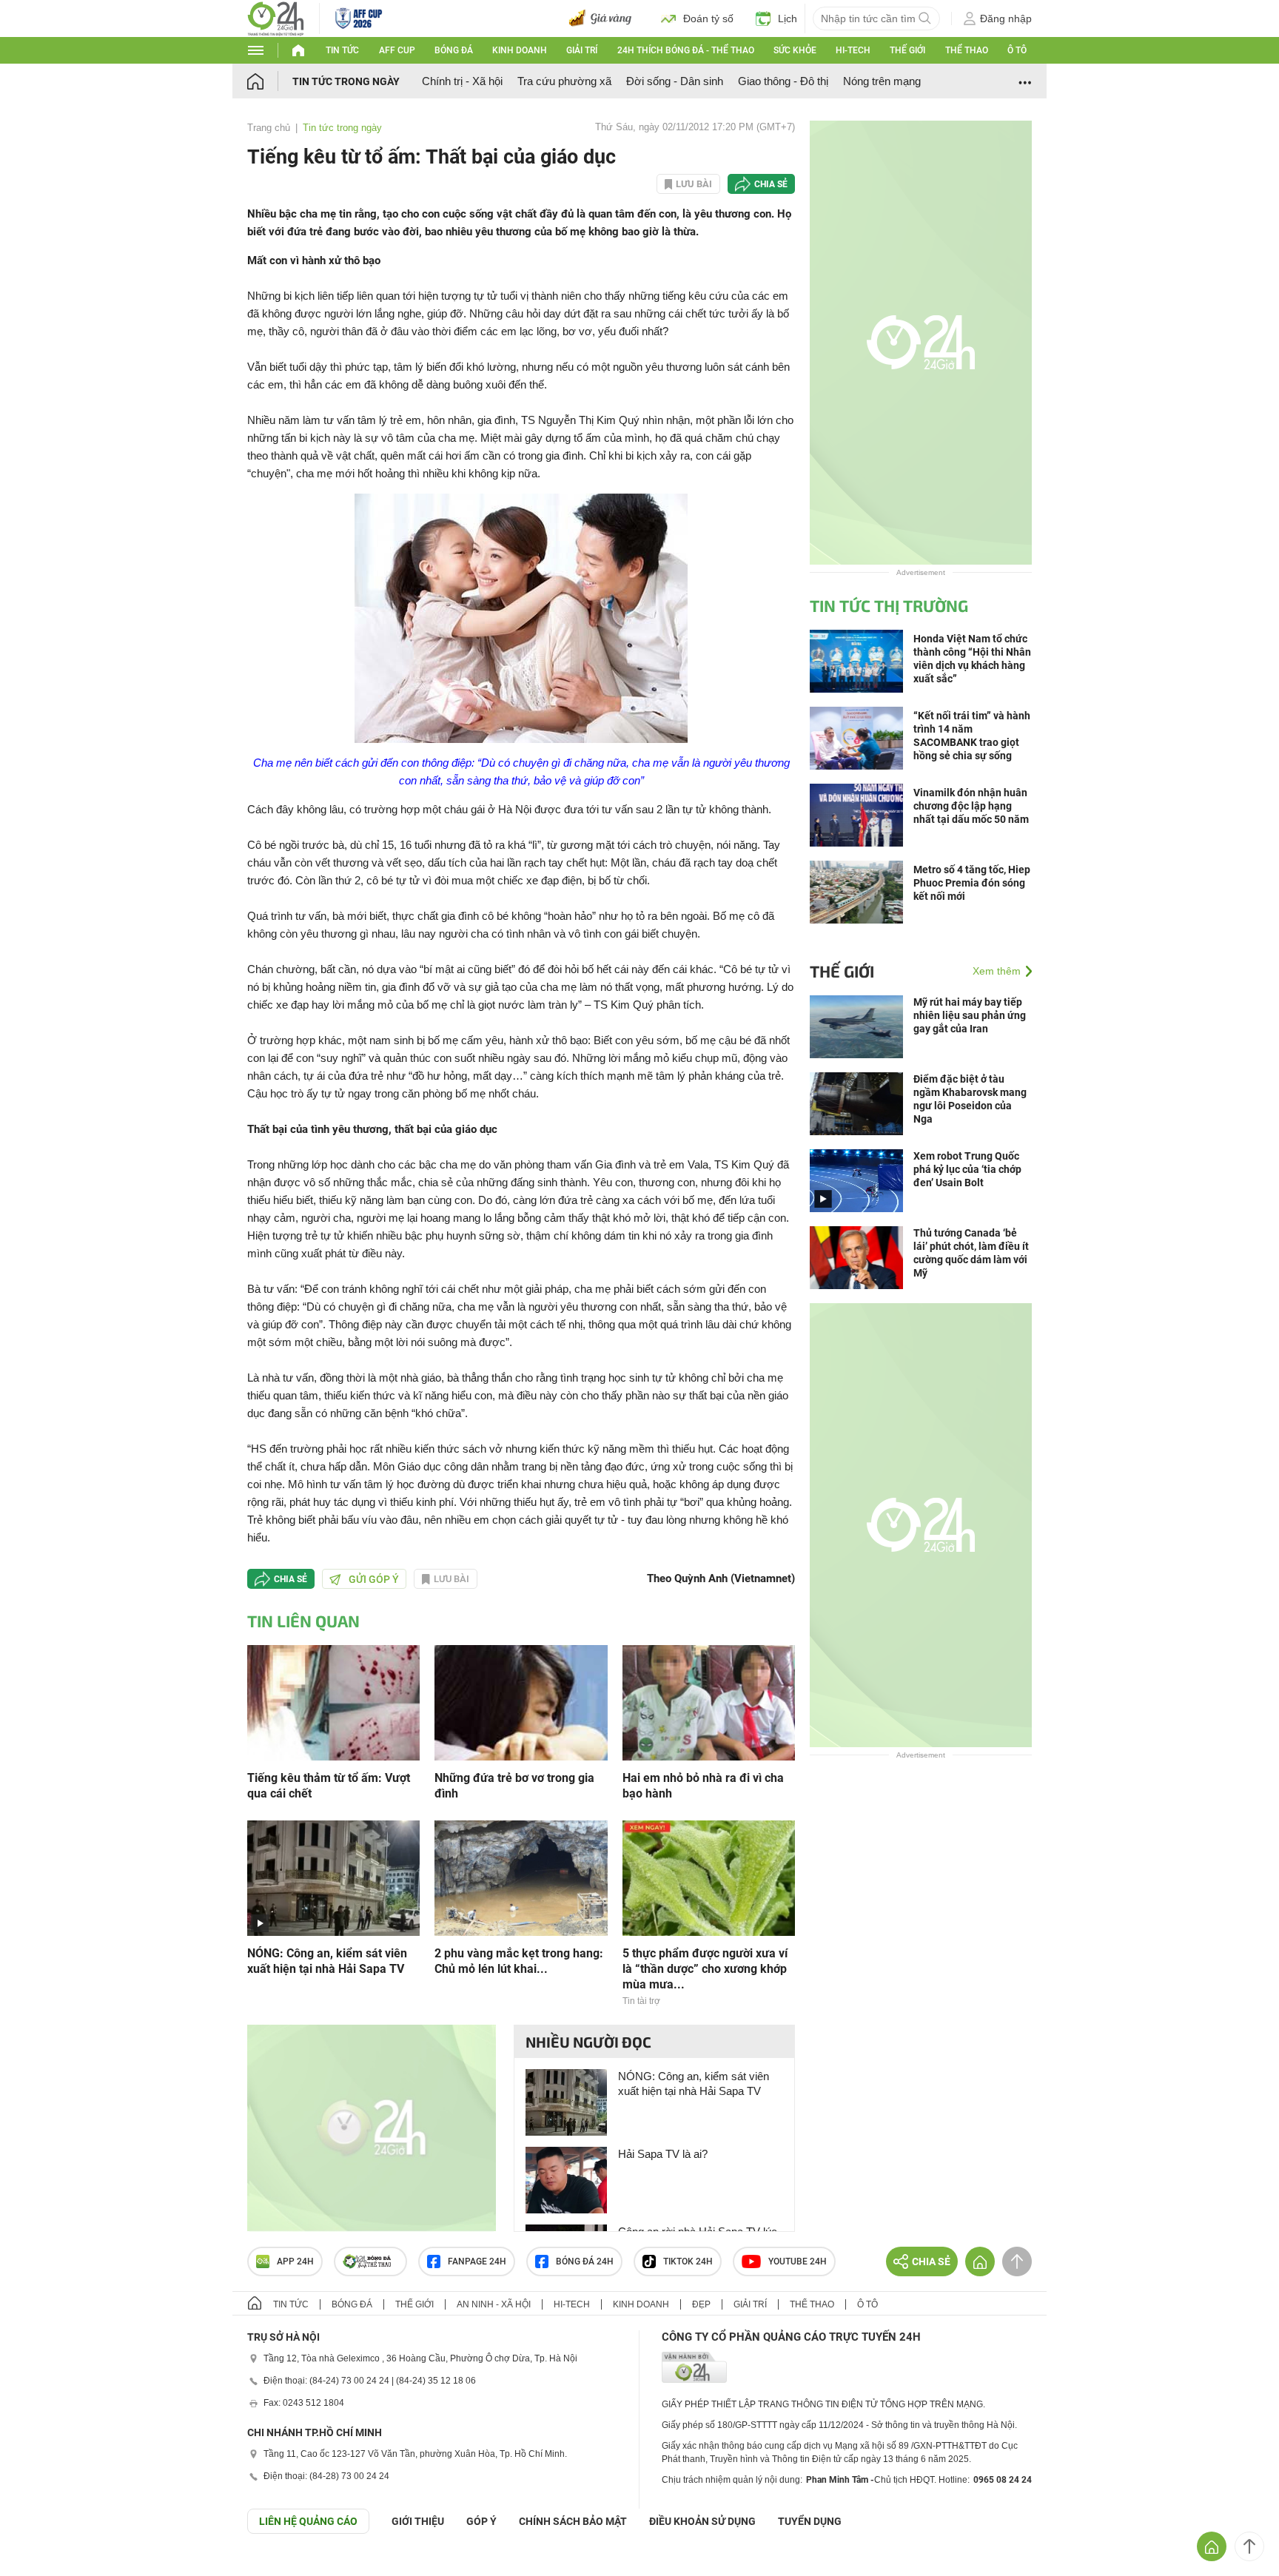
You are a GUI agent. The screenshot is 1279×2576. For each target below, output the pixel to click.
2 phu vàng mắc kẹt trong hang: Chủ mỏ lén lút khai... (519, 1961)
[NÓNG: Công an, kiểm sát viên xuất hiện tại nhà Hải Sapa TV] (333, 1877)
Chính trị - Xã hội (462, 81)
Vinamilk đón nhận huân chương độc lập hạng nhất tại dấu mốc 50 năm (971, 806)
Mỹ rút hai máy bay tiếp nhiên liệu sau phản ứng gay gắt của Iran (970, 1015)
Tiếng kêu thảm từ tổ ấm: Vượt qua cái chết (329, 1786)
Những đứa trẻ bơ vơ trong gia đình (514, 1786)
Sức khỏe (795, 50)
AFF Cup (397, 50)
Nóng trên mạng (882, 81)
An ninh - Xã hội (494, 2304)
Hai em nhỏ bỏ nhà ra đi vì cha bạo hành (703, 1786)
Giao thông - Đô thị (783, 81)
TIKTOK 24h (688, 2261)
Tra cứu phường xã (564, 81)
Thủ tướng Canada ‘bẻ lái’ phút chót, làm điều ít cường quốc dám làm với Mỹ (971, 1253)
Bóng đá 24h (585, 2261)
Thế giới (907, 50)
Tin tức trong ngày (346, 81)
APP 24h (295, 2261)
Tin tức (342, 50)
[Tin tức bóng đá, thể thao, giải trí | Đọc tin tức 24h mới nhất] (276, 17)
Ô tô (1017, 50)
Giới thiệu (418, 2521)
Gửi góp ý (374, 1579)
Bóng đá (454, 50)
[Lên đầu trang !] (1249, 2546)
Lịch (788, 19)
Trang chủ (269, 128)
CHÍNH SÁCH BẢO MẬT (573, 2521)
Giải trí (582, 50)
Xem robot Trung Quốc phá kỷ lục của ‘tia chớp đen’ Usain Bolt (967, 1169)
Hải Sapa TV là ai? (663, 2154)
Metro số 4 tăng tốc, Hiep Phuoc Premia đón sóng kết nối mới (972, 883)
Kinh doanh (520, 50)
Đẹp (701, 2304)
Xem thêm (997, 971)
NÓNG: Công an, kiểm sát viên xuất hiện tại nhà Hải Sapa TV (327, 1961)
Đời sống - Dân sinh (675, 81)
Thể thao (967, 50)
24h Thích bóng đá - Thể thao (686, 50)
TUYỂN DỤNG (810, 2521)
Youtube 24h (798, 2261)
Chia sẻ (771, 184)
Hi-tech (853, 50)
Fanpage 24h (477, 2261)
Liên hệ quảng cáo (308, 2521)
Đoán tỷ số (708, 19)
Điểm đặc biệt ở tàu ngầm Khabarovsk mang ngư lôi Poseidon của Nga (970, 1099)
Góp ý (481, 2521)
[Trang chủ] (270, 81)
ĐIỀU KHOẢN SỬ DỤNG (702, 2521)
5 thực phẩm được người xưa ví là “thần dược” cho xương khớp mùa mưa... (705, 1969)
